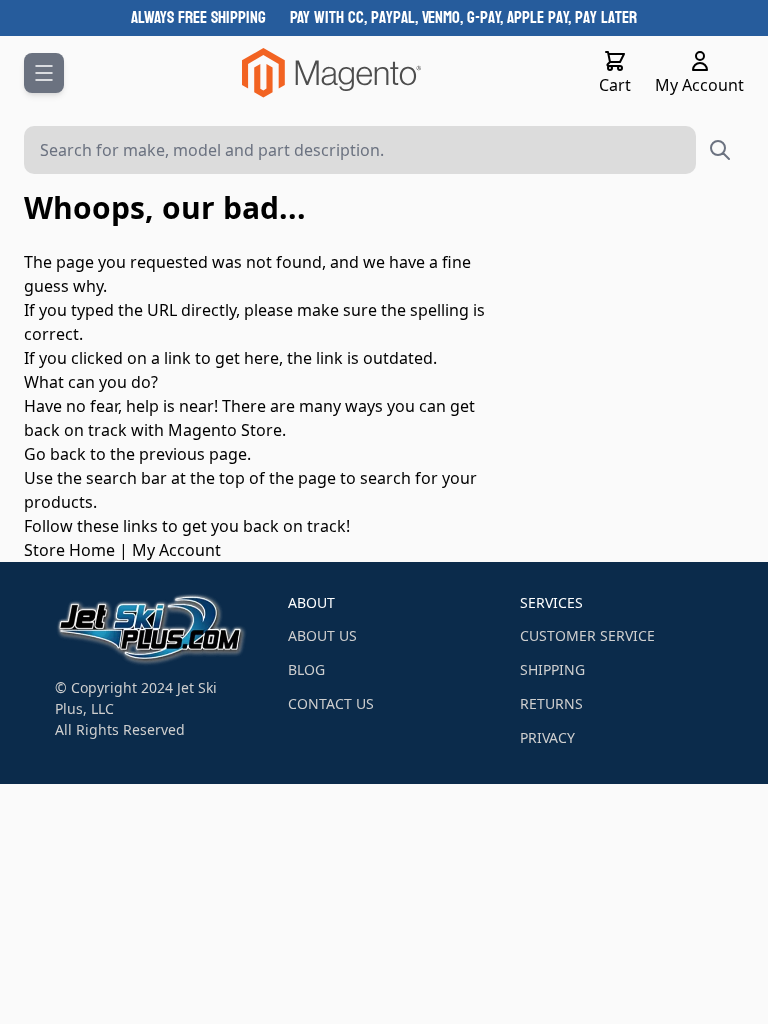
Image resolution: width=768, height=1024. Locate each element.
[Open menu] (44, 73)
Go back (55, 454)
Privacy (547, 737)
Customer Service (587, 635)
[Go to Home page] (331, 73)
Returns (551, 703)
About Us (322, 635)
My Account (176, 550)
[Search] (720, 150)
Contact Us (331, 703)
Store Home (69, 550)
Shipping (552, 669)
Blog (306, 669)
